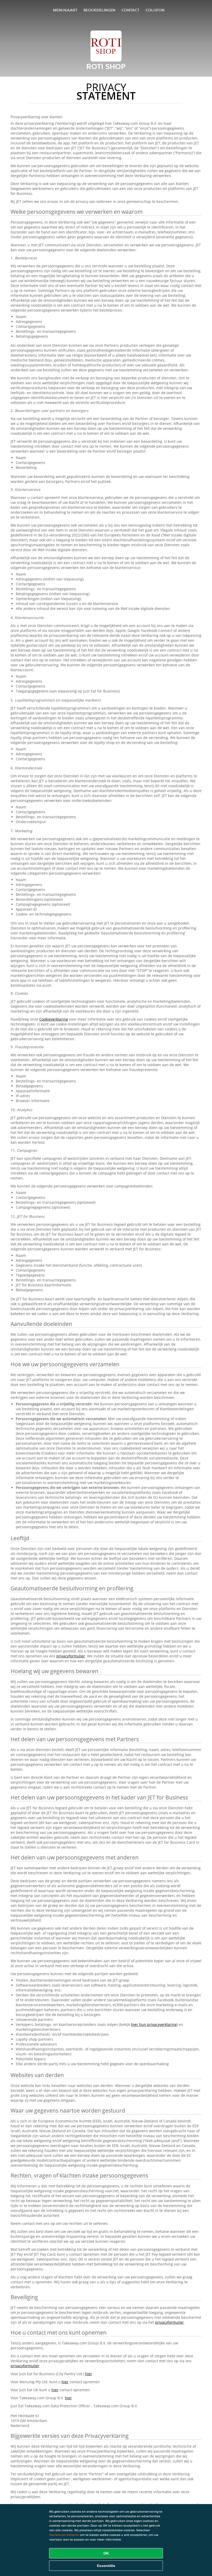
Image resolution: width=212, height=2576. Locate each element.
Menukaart (65, 10)
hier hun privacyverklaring (154, 2024)
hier (89, 2374)
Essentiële (106, 2566)
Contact (130, 10)
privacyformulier (71, 1656)
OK (106, 2553)
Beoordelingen (99, 10)
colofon (155, 10)
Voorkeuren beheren (64, 2535)
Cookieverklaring (54, 1019)
